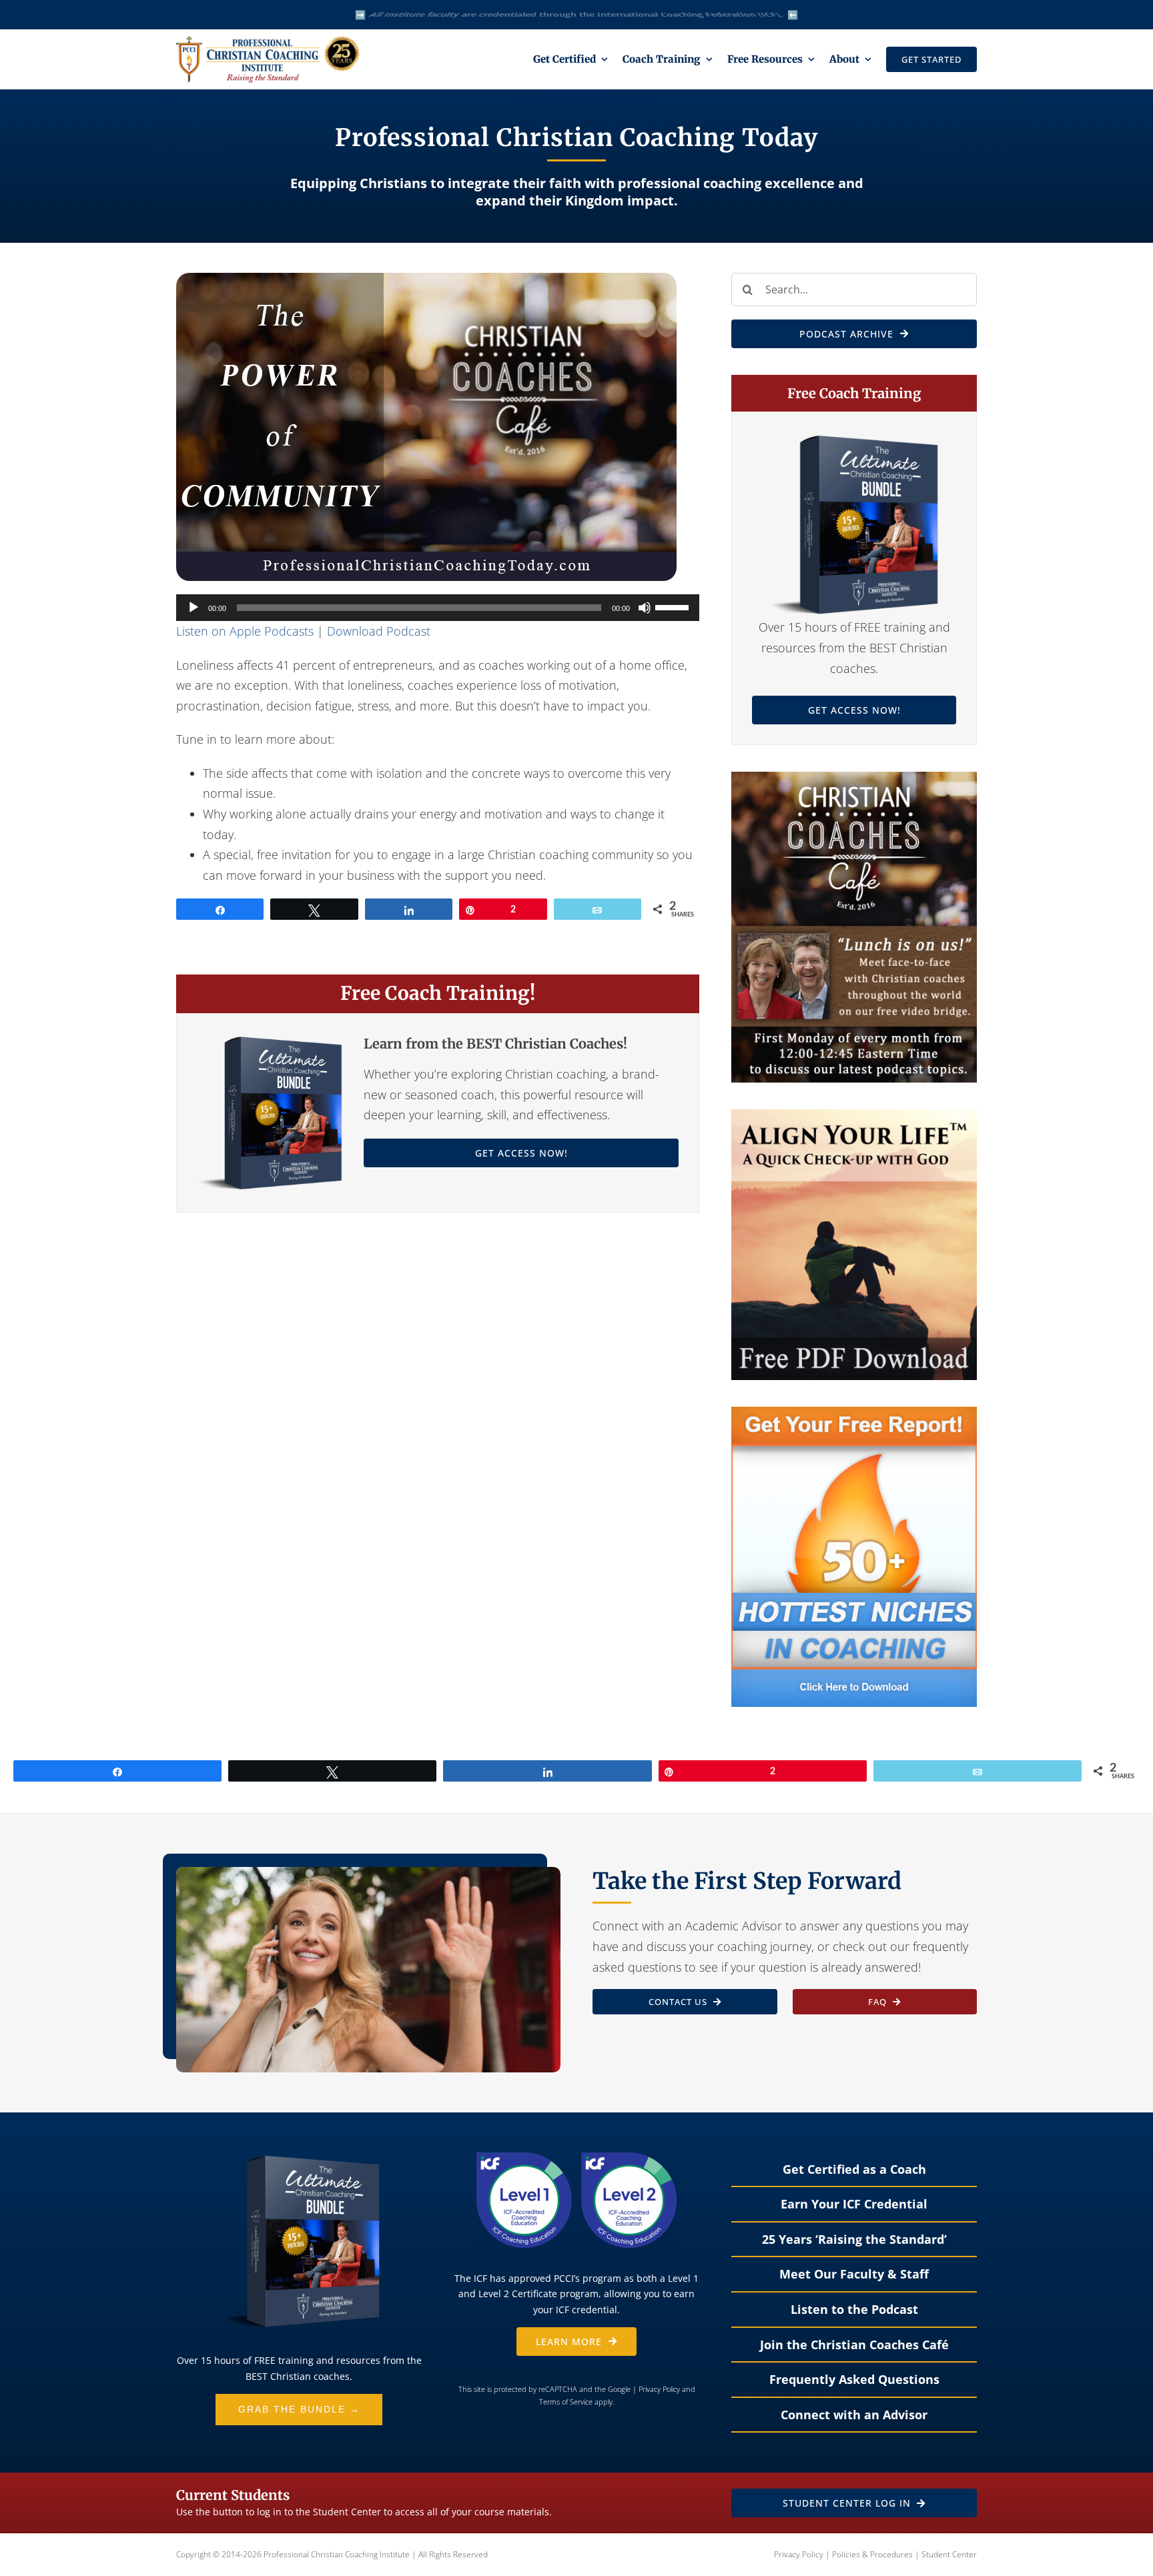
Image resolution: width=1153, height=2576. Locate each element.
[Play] (194, 608)
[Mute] (645, 608)
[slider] (674, 606)
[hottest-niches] (854, 1413)
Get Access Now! (521, 1153)
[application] (438, 608)
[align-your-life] (854, 1115)
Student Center (949, 2554)
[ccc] (854, 778)
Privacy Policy (659, 2389)
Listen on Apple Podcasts (245, 631)
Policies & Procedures (872, 2554)
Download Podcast (379, 631)
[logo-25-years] (268, 42)
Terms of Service (566, 2402)
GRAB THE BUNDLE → (299, 2409)
